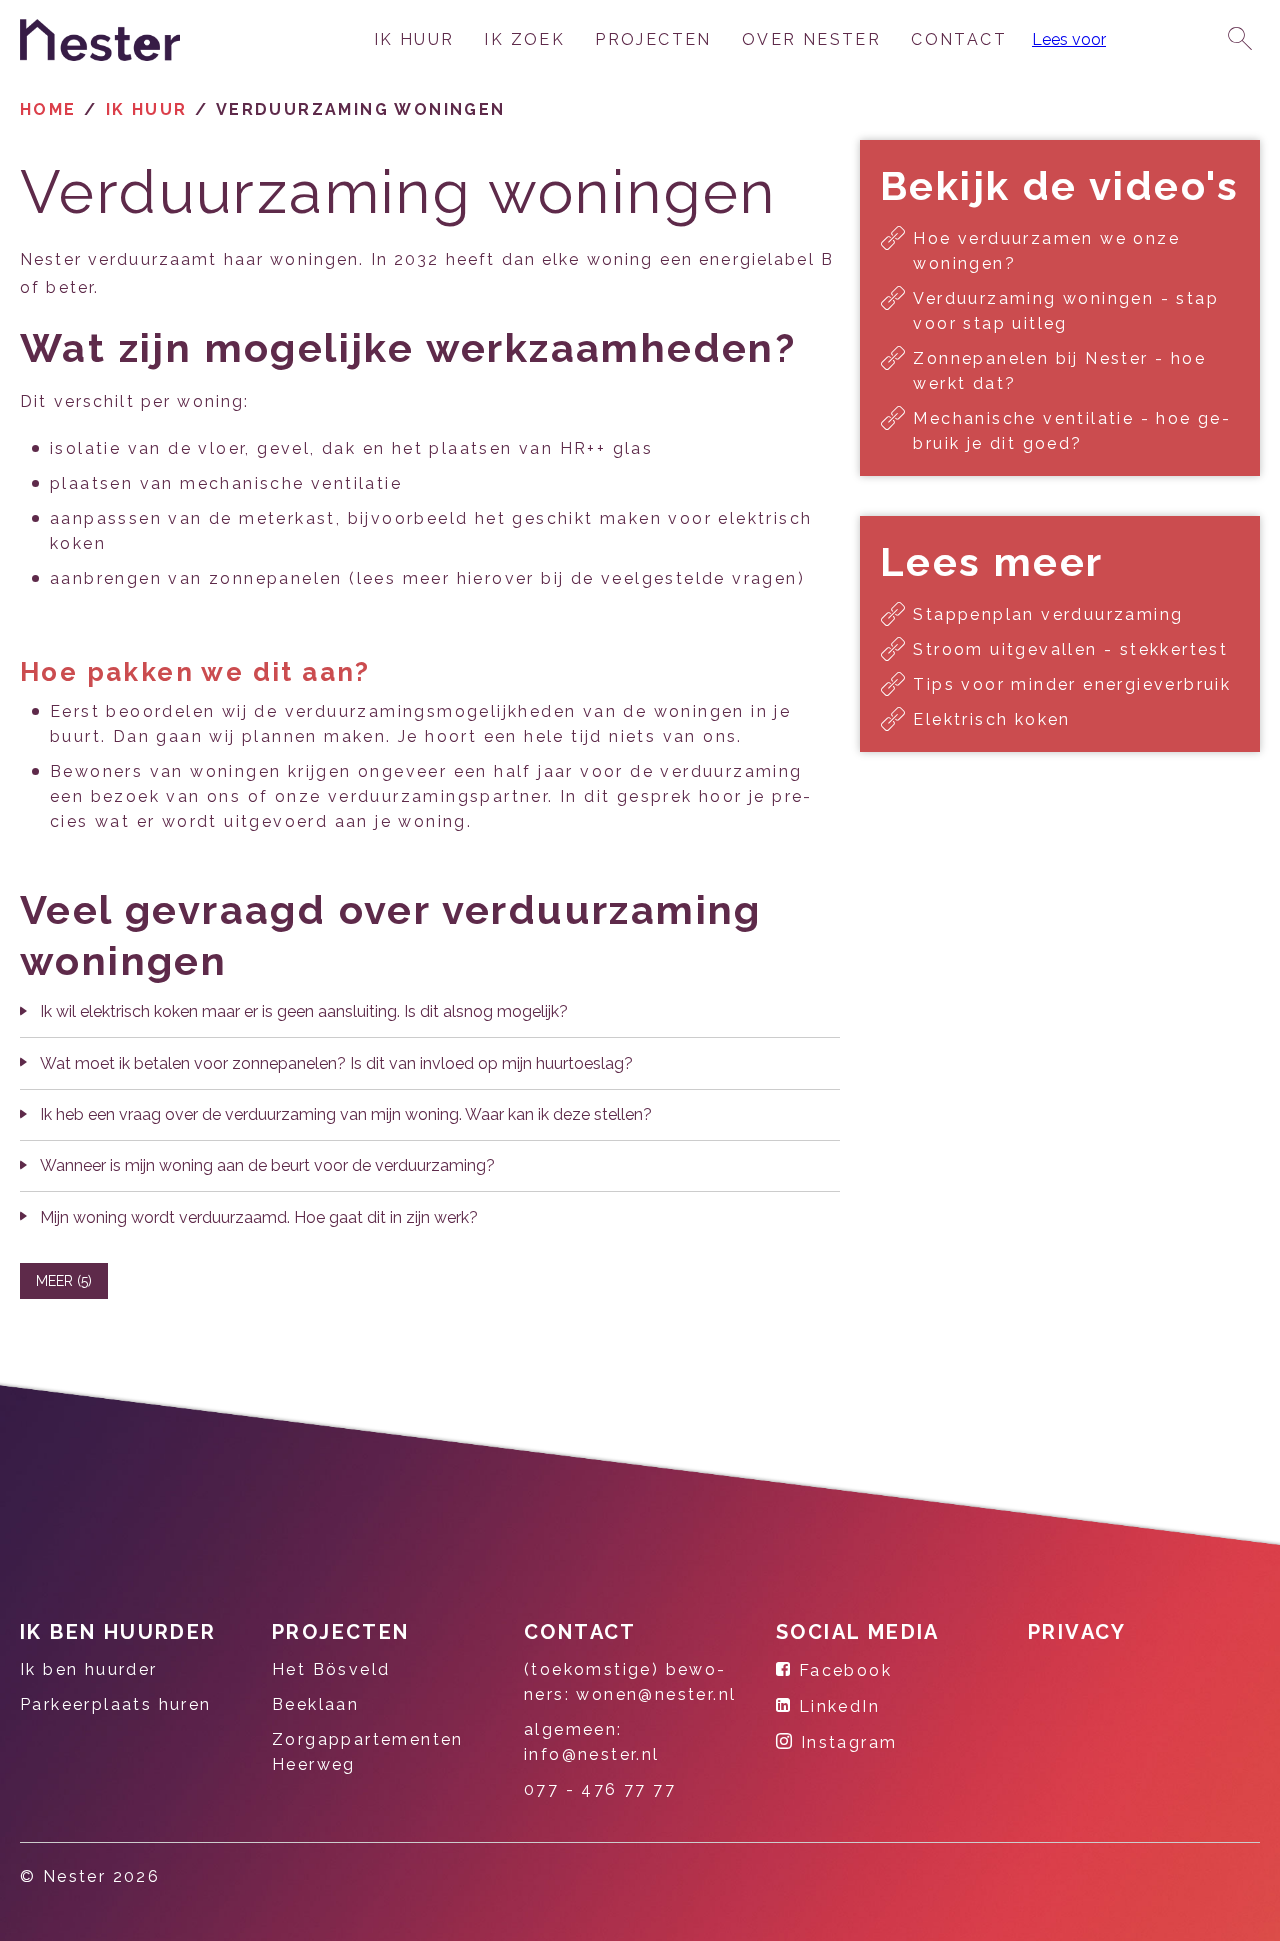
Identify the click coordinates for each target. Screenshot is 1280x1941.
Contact (959, 39)
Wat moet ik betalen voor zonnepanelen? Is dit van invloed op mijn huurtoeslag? (336, 1063)
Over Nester (811, 39)
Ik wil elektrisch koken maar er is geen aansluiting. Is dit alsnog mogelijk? (304, 1011)
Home (48, 109)
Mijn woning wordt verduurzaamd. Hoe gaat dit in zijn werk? (259, 1217)
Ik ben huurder (118, 1632)
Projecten (653, 39)
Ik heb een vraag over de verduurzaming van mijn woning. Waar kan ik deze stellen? (346, 1114)
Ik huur (414, 39)
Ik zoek (524, 39)
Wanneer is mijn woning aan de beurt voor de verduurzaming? (267, 1165)
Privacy (1077, 1632)
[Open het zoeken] (1240, 40)
